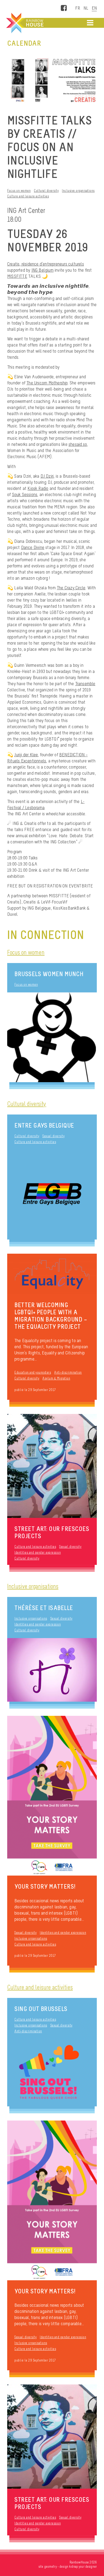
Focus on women (19, 191)
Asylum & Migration (56, 1378)
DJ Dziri (47, 476)
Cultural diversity (46, 191)
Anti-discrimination (68, 1372)
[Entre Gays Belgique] (52, 1195)
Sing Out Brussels (41, 2009)
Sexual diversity (53, 1136)
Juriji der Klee (26, 755)
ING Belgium (43, 270)
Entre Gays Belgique (44, 1125)
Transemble (85, 684)
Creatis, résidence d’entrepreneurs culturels (46, 264)
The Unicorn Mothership (47, 383)
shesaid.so (78, 444)
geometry (51, 2567)
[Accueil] (24, 23)
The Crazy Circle (71, 588)
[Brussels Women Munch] (52, 1037)
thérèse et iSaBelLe (44, 1608)
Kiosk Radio (38, 488)
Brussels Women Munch (49, 974)
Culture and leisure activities (28, 196)
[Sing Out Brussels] (52, 2073)
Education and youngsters (33, 1372)
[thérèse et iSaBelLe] (52, 1670)
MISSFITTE (17, 276)
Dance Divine (33, 547)
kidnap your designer (83, 2567)
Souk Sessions (25, 494)
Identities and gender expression (38, 1552)
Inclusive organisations (78, 191)
